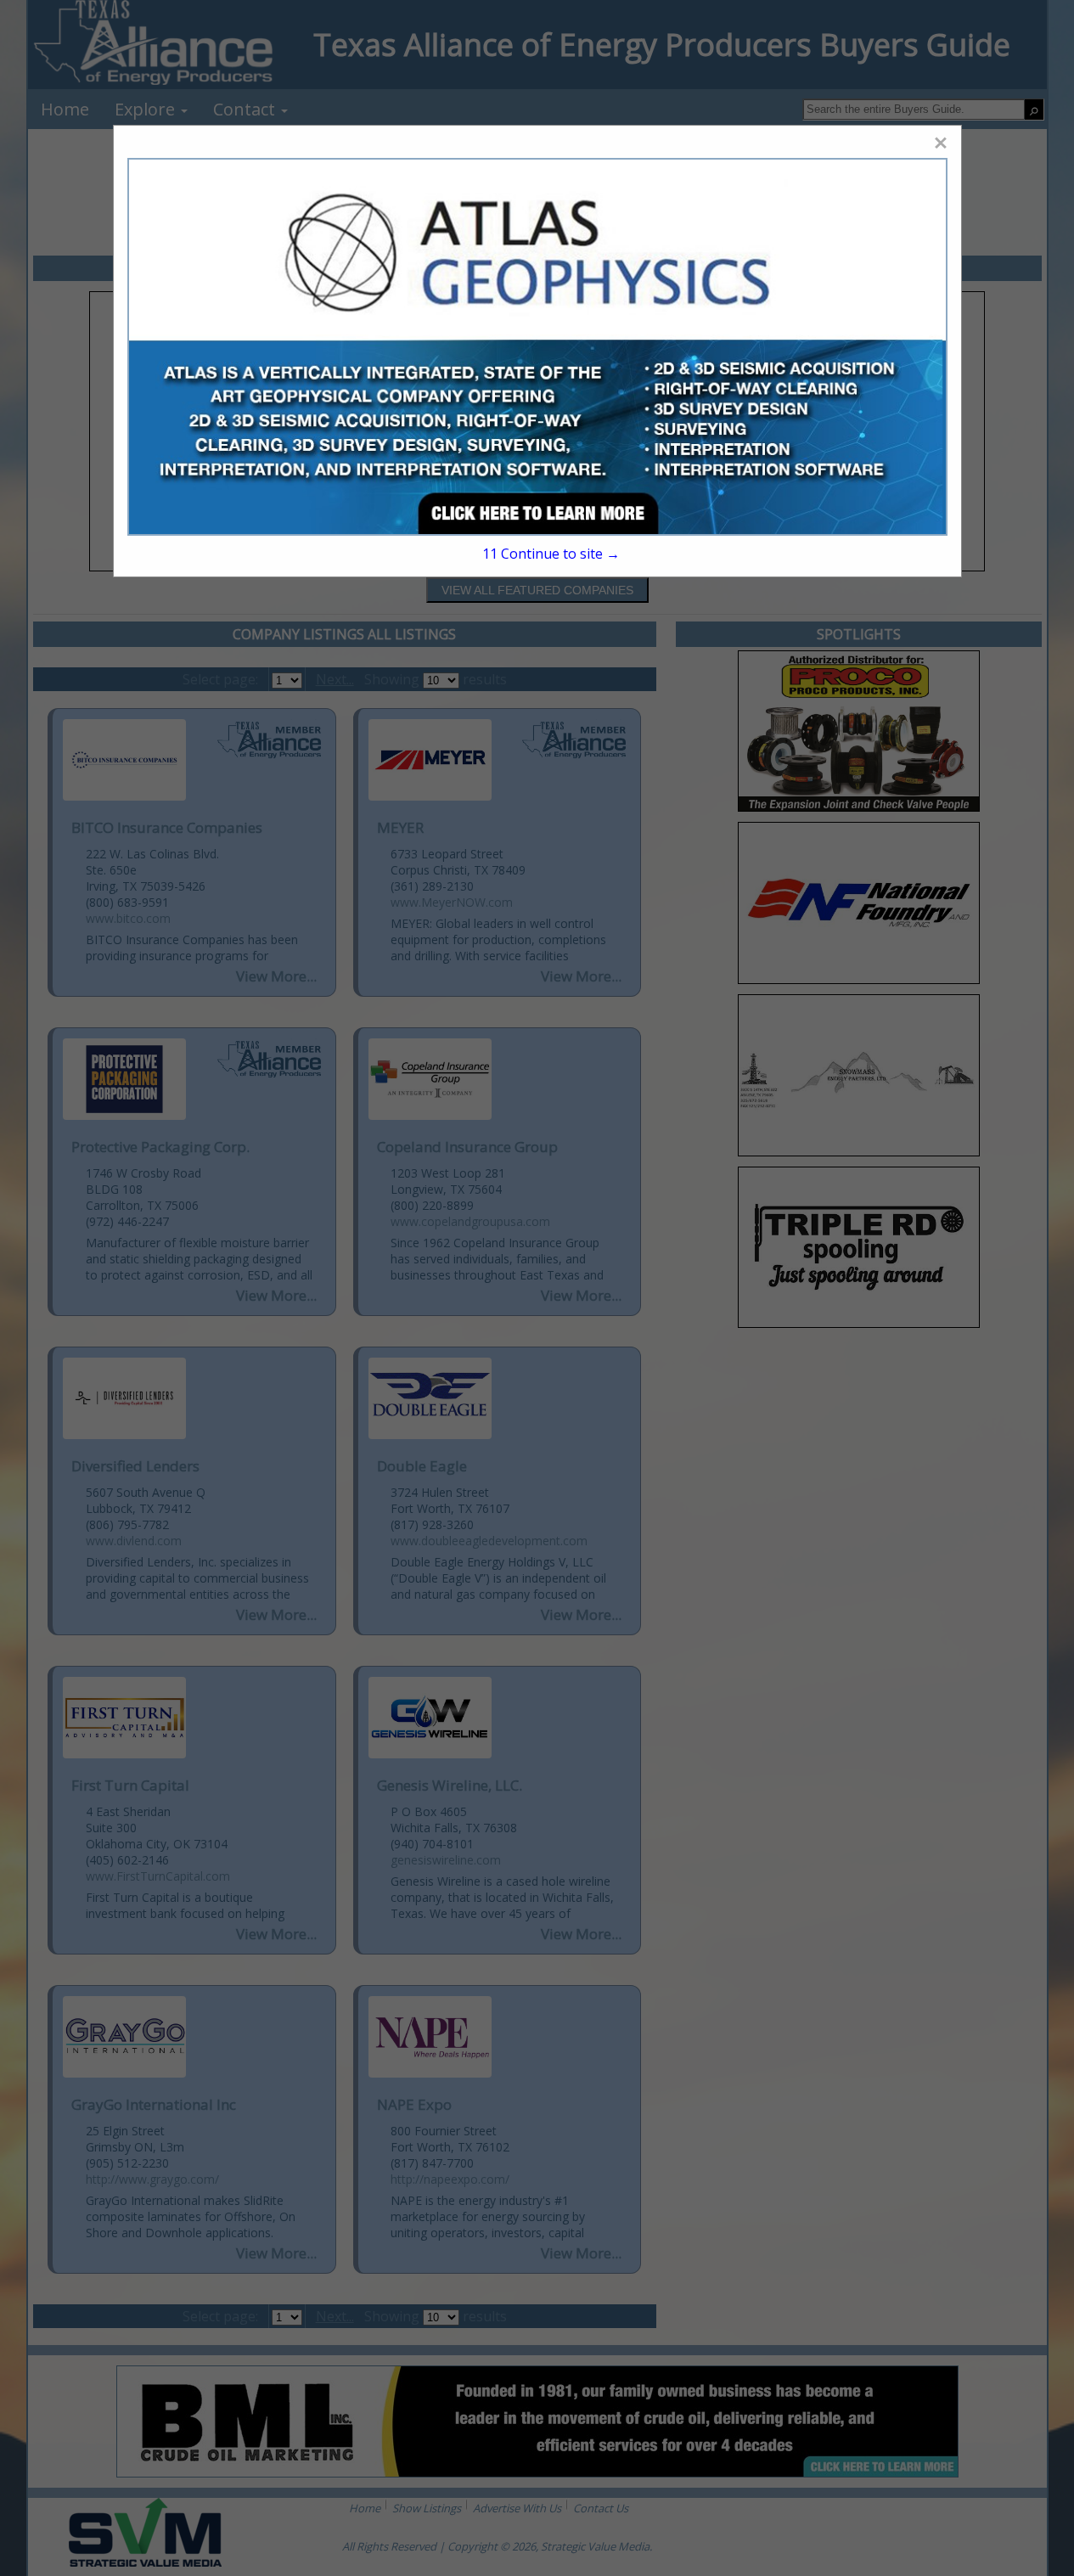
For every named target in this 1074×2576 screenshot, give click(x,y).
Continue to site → (551, 554)
